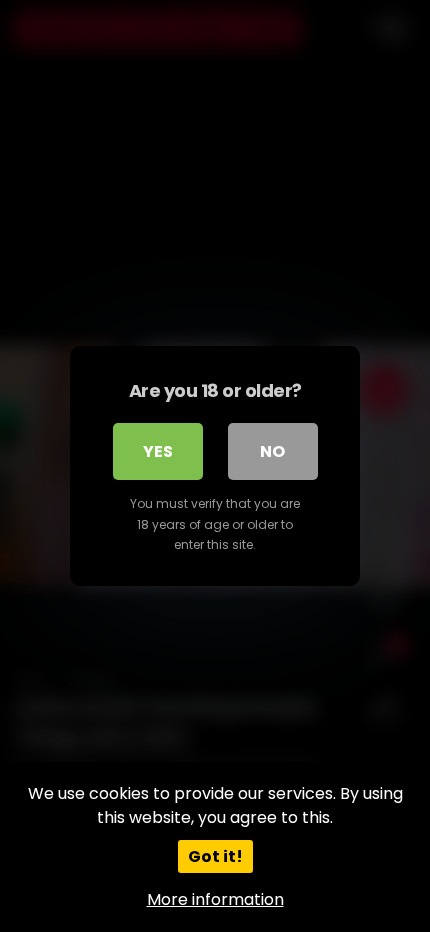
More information (215, 899)
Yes (158, 451)
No (272, 451)
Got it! (215, 856)
